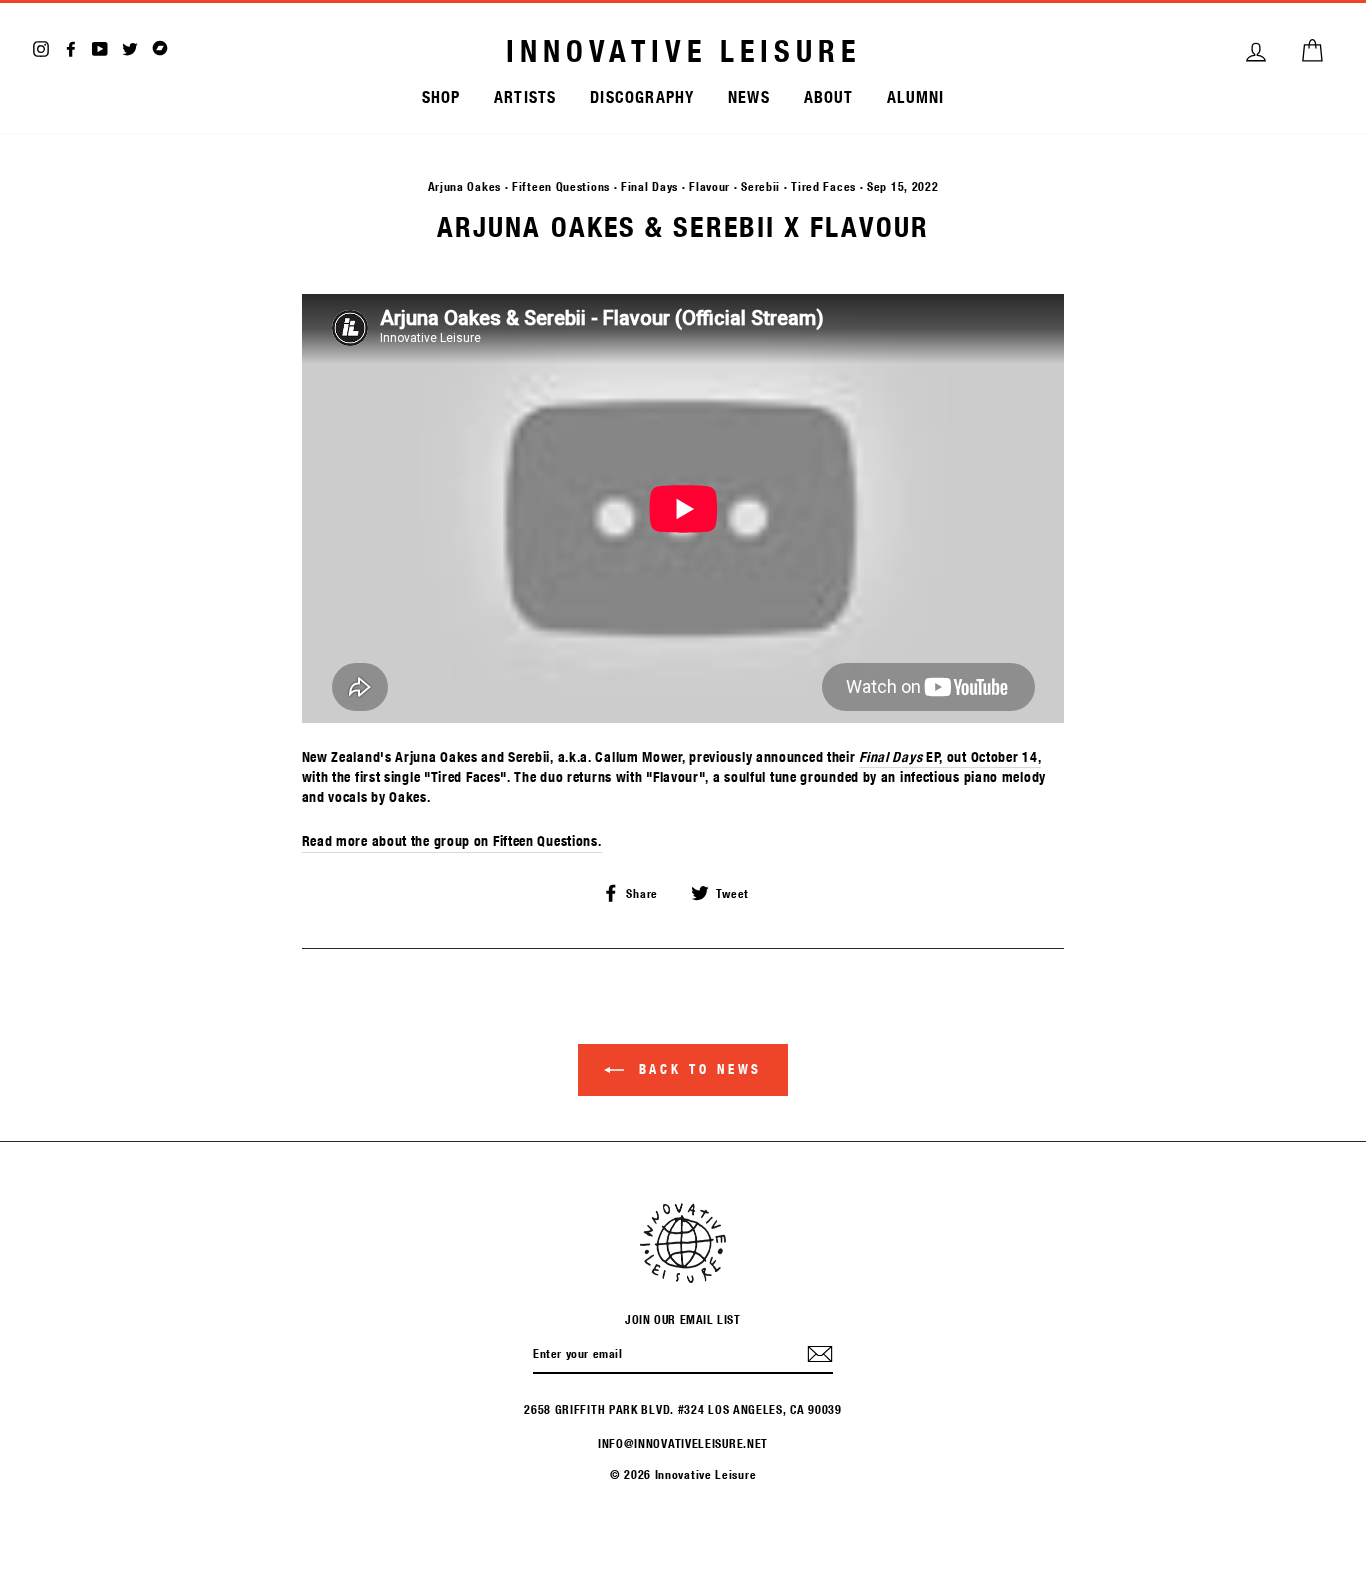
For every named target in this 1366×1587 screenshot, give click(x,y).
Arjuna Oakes (464, 186)
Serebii (760, 186)
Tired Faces (823, 186)
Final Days (649, 186)
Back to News (697, 1069)
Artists (525, 96)
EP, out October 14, (950, 757)
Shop (441, 96)
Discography (642, 96)
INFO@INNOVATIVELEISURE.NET (683, 1443)
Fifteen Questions (561, 186)
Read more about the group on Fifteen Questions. (452, 841)
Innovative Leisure (683, 51)
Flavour (709, 186)
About (829, 96)
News (749, 96)
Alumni (915, 96)
